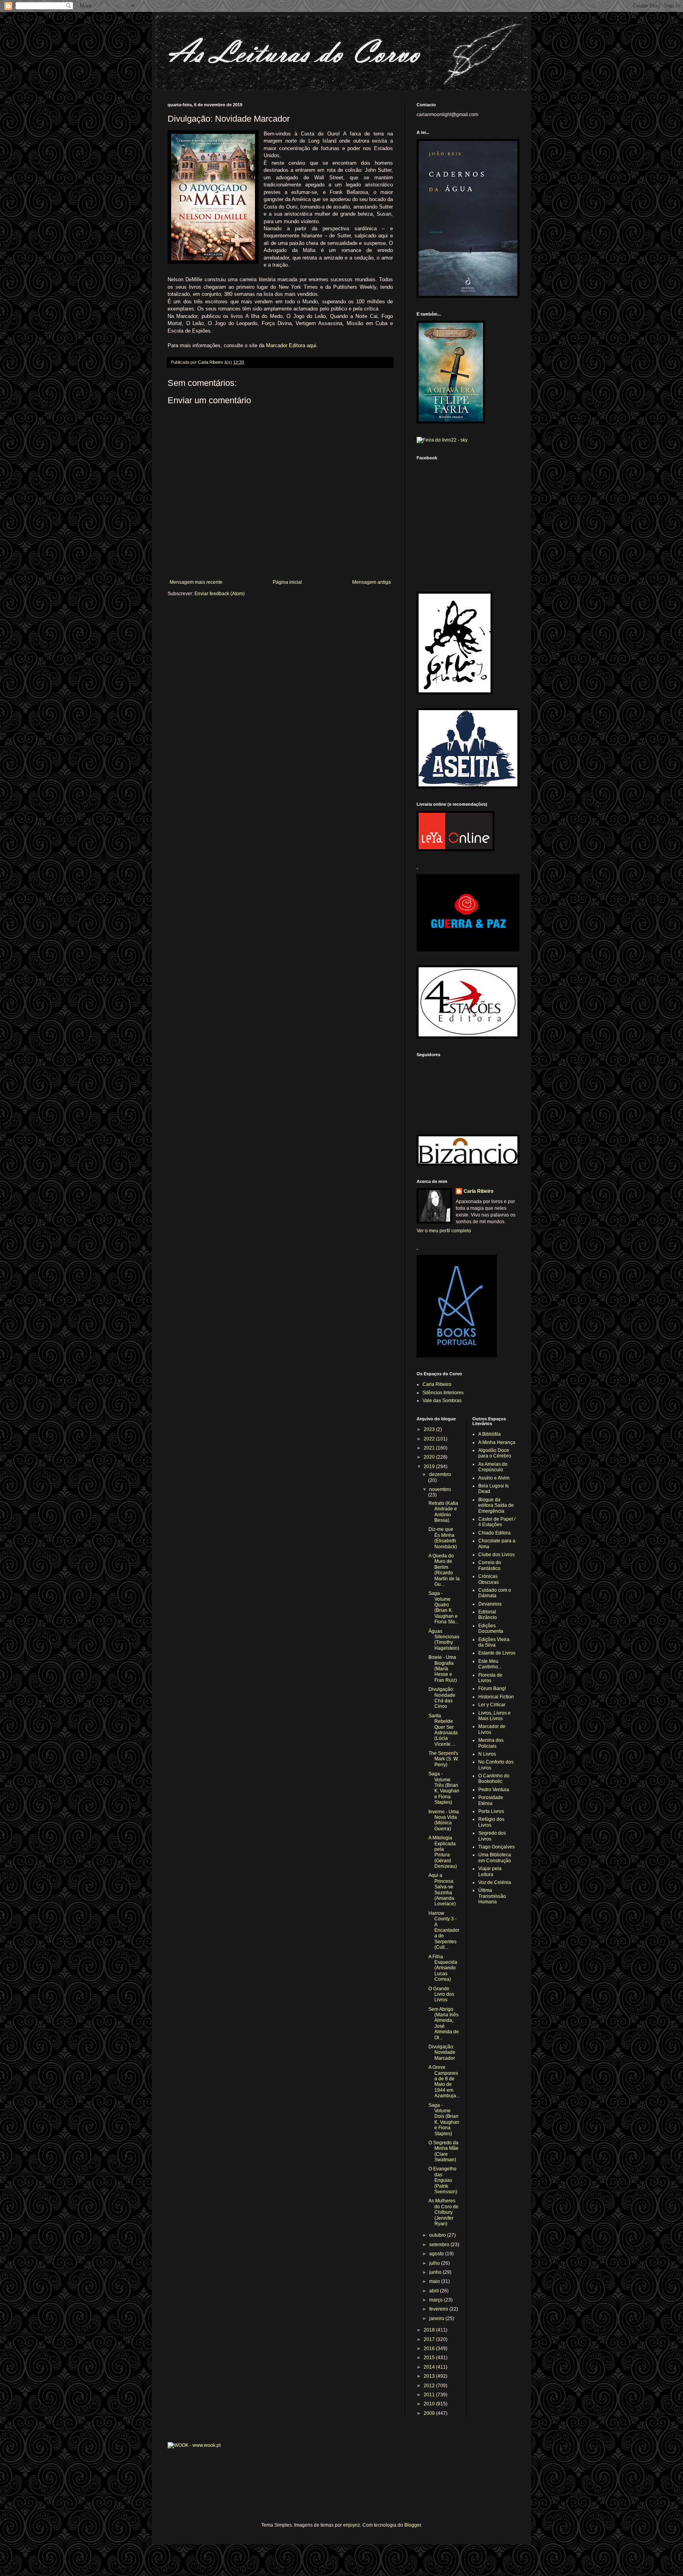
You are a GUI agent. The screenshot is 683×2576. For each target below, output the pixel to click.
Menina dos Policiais (491, 1743)
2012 (430, 2386)
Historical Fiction (496, 1697)
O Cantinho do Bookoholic (494, 1779)
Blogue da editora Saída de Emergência (496, 1505)
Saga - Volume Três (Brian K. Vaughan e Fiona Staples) (444, 1788)
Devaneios (490, 1604)
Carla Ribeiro (478, 1191)
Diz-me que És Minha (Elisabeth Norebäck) (443, 1538)
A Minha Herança (497, 1442)
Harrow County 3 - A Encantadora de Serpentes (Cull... (444, 1930)
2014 (430, 2367)
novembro (440, 1489)
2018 (430, 2330)
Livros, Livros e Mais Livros (494, 1716)
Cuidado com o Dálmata (495, 1593)
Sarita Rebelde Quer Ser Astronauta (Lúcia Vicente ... (443, 1730)
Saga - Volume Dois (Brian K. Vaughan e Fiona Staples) (444, 2119)
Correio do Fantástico (490, 1565)
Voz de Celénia (495, 1882)
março (437, 2300)
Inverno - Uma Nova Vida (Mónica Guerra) (444, 1820)
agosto (437, 2254)
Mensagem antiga (372, 582)
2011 (430, 2395)
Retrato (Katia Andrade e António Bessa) (443, 1512)
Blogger (413, 2525)
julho (435, 2263)
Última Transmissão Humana (492, 1896)
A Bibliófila (490, 1434)
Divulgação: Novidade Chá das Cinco (442, 1698)
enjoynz (352, 2525)
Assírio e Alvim (494, 1478)
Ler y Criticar (492, 1705)
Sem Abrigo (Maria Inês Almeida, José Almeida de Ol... (444, 2023)
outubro (438, 2235)
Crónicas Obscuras (489, 1579)
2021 (430, 1448)
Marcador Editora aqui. (292, 345)
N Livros (487, 1754)
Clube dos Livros (496, 1555)
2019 (430, 1467)
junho (436, 2272)
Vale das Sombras (442, 1401)
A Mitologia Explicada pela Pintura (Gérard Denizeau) (443, 1852)
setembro (440, 2245)
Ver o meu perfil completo (444, 1231)
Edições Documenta (491, 1628)
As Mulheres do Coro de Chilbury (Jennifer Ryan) (443, 2212)
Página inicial (287, 582)
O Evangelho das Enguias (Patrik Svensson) (443, 2180)
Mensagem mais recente (196, 582)
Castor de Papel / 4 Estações (497, 1522)
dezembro (440, 1474)
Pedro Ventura (494, 1790)
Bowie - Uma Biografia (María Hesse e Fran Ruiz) (443, 1669)
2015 (430, 2358)
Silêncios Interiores (443, 1393)
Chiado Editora (494, 1533)
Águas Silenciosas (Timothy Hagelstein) (444, 1640)
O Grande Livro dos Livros (441, 1994)
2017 (430, 2339)
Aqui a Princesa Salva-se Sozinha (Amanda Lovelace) (442, 1890)
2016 (430, 2348)
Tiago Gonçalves (496, 1847)
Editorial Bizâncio (488, 1615)
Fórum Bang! (492, 1689)
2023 (430, 1429)
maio (435, 2281)
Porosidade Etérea (491, 1800)
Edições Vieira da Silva (494, 1642)
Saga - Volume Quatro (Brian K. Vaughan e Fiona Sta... (443, 1608)
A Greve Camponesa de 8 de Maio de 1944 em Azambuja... (444, 2081)
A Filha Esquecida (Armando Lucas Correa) (443, 1968)
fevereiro (439, 2309)
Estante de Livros (497, 1653)
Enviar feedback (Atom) (220, 594)
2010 (430, 2404)
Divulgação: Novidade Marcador (442, 2052)
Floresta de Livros (490, 1678)
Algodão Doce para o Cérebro (495, 1453)
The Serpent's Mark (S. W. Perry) (443, 1759)
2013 (430, 2376)
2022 (430, 1439)
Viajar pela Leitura (490, 1871)
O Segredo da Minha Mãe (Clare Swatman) (443, 2151)
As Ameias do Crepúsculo (493, 1467)
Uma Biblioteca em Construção (495, 1858)
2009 (430, 2413)
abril (435, 2291)
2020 (430, 1457)
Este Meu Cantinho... (490, 1664)
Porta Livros (491, 1811)
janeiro (437, 2318)
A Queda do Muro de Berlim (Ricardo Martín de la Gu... (444, 1570)
